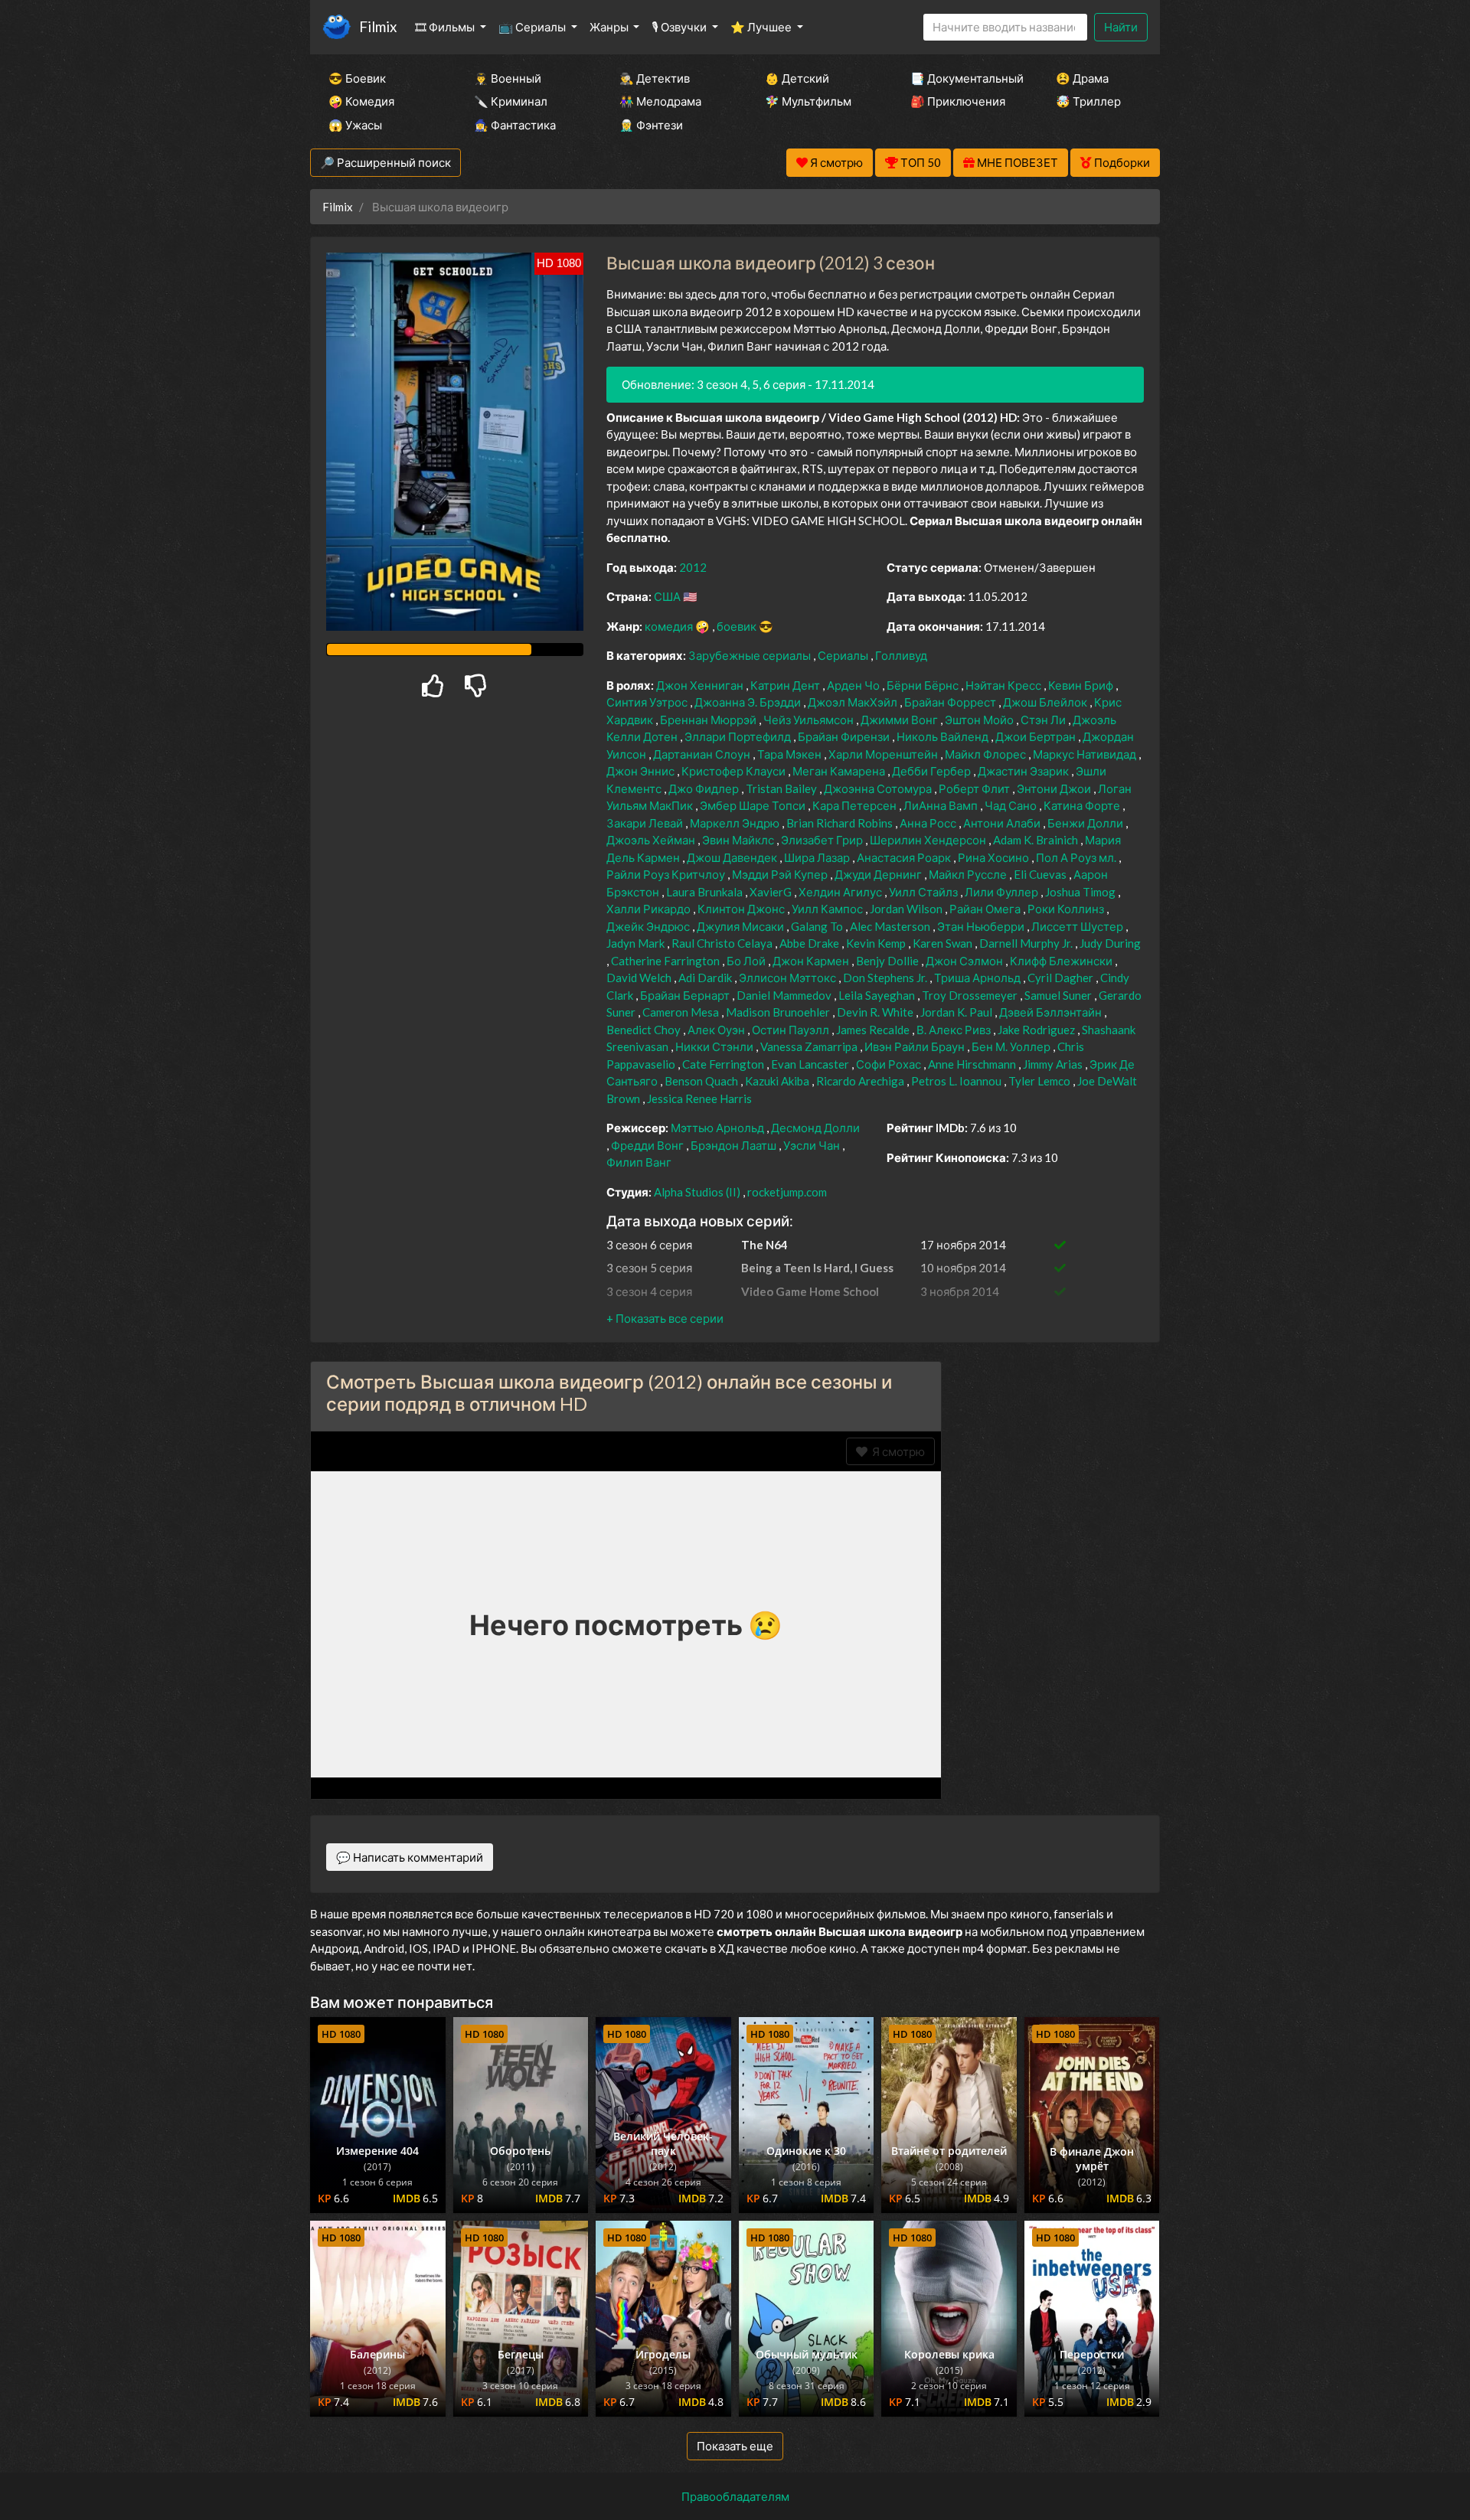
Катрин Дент (786, 685)
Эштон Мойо (980, 720)
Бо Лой (747, 961)
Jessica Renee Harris (699, 1098)
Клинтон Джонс (742, 909)
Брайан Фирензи (845, 736)
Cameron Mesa (682, 1012)
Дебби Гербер (933, 771)
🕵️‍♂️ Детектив (655, 78)
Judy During (1110, 943)
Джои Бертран (1037, 736)
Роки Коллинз (1067, 909)
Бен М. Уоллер (1012, 1046)
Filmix (378, 26)
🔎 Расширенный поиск (385, 162)
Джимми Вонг (900, 720)
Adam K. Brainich (1037, 840)
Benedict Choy (645, 1030)
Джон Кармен (812, 961)
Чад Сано (1012, 805)
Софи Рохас (890, 1064)
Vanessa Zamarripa (810, 1046)
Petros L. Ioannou (957, 1081)
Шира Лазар (818, 857)
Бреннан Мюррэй (709, 720)
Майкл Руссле (969, 874)
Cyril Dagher (1062, 978)
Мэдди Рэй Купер (781, 874)
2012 (693, 567)
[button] (665, 1318)
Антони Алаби (1003, 823)
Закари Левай (646, 823)
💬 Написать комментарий (410, 1857)
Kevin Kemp (877, 943)
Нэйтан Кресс (1004, 685)
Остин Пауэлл (792, 1030)
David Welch (640, 978)
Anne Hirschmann (973, 1064)
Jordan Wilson (907, 909)
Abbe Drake (810, 943)
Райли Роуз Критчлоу (667, 874)
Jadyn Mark (637, 943)
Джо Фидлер (705, 788)
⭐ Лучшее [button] (762, 27)
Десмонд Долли (815, 1128)
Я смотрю (896, 1451)
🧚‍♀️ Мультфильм (808, 101)
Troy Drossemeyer (971, 995)
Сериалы (844, 655)
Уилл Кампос (828, 909)
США (668, 596)
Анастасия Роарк (905, 857)
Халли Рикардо (650, 909)
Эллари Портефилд (739, 736)
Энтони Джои (1055, 788)
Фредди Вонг (648, 1145)
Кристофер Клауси (735, 771)
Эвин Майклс (739, 840)
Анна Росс (929, 823)
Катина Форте (1083, 805)
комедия (670, 626)
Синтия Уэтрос (648, 702)
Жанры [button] (610, 27)
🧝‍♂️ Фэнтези (651, 125)
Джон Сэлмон (965, 961)
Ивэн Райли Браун (916, 1046)
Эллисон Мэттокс (789, 978)
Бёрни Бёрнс (924, 685)
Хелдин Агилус (841, 892)
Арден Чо (854, 685)
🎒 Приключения (958, 101)
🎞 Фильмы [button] (446, 27)
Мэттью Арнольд (719, 1128)
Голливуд (901, 655)
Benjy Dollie (889, 961)
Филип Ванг (639, 1162)
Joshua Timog (1081, 892)
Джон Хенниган (701, 685)
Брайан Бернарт (686, 995)
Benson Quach (702, 1081)
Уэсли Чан (813, 1145)
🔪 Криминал (511, 101)
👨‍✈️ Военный (508, 78)
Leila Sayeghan (878, 995)
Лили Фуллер (1003, 892)
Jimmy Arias (1054, 1064)
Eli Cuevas (1041, 874)
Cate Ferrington (724, 1064)
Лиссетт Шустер (1078, 926)
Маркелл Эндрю (736, 823)
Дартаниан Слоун (703, 754)
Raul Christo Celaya (723, 943)
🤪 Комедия (361, 101)
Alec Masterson (891, 926)
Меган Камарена (840, 771)
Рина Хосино (995, 857)
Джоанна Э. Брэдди (749, 702)
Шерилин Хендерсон (929, 840)
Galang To (818, 926)
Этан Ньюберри (982, 926)
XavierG (772, 892)
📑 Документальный (962, 78)
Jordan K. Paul (957, 1012)
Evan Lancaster (811, 1064)
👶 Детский (797, 78)
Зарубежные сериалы (751, 655)
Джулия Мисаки (742, 926)
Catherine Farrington (666, 961)
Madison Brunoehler (779, 1012)
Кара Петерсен (856, 805)
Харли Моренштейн (884, 754)
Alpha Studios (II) (698, 1192)
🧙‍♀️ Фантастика (515, 125)
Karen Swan (944, 943)
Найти (1121, 27)
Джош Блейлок (1046, 702)
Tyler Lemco (1040, 1081)
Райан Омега (986, 909)
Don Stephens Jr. (886, 978)
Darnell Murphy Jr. (1027, 943)
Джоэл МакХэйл (854, 702)
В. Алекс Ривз (955, 1030)
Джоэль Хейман (652, 840)
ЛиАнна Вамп (942, 805)
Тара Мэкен (791, 754)
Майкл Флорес (987, 754)
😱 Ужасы (355, 125)
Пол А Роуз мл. (1077, 857)
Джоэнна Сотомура (879, 788)
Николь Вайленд (944, 736)
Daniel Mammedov (785, 995)
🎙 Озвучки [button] (680, 27)
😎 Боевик (357, 78)
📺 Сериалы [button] (533, 27)
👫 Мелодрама (660, 101)
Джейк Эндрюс (649, 926)
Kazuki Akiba (778, 1081)
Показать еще (735, 2446)
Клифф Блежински (1062, 961)
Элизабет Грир (823, 840)
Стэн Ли (1044, 720)
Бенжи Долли (1086, 823)
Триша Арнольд (978, 978)
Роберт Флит (975, 788)
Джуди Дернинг (879, 874)
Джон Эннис (642, 771)
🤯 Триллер (1088, 101)
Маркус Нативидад (1086, 754)
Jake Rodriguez (1037, 1030)
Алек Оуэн (717, 1030)
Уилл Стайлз (924, 892)
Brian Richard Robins (841, 823)
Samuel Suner (1059, 995)
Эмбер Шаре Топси (754, 805)
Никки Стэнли (715, 1046)
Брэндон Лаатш (735, 1145)
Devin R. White (876, 1012)
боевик (738, 626)
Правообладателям (735, 2496)
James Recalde (874, 1030)
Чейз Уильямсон (810, 720)
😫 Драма (1082, 78)
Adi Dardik (706, 978)
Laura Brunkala (706, 892)
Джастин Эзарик (1024, 771)
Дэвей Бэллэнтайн (1052, 1012)
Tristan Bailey (782, 788)
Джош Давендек (733, 857)
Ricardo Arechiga (861, 1081)
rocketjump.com (787, 1192)
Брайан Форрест (951, 702)
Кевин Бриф (1082, 685)
